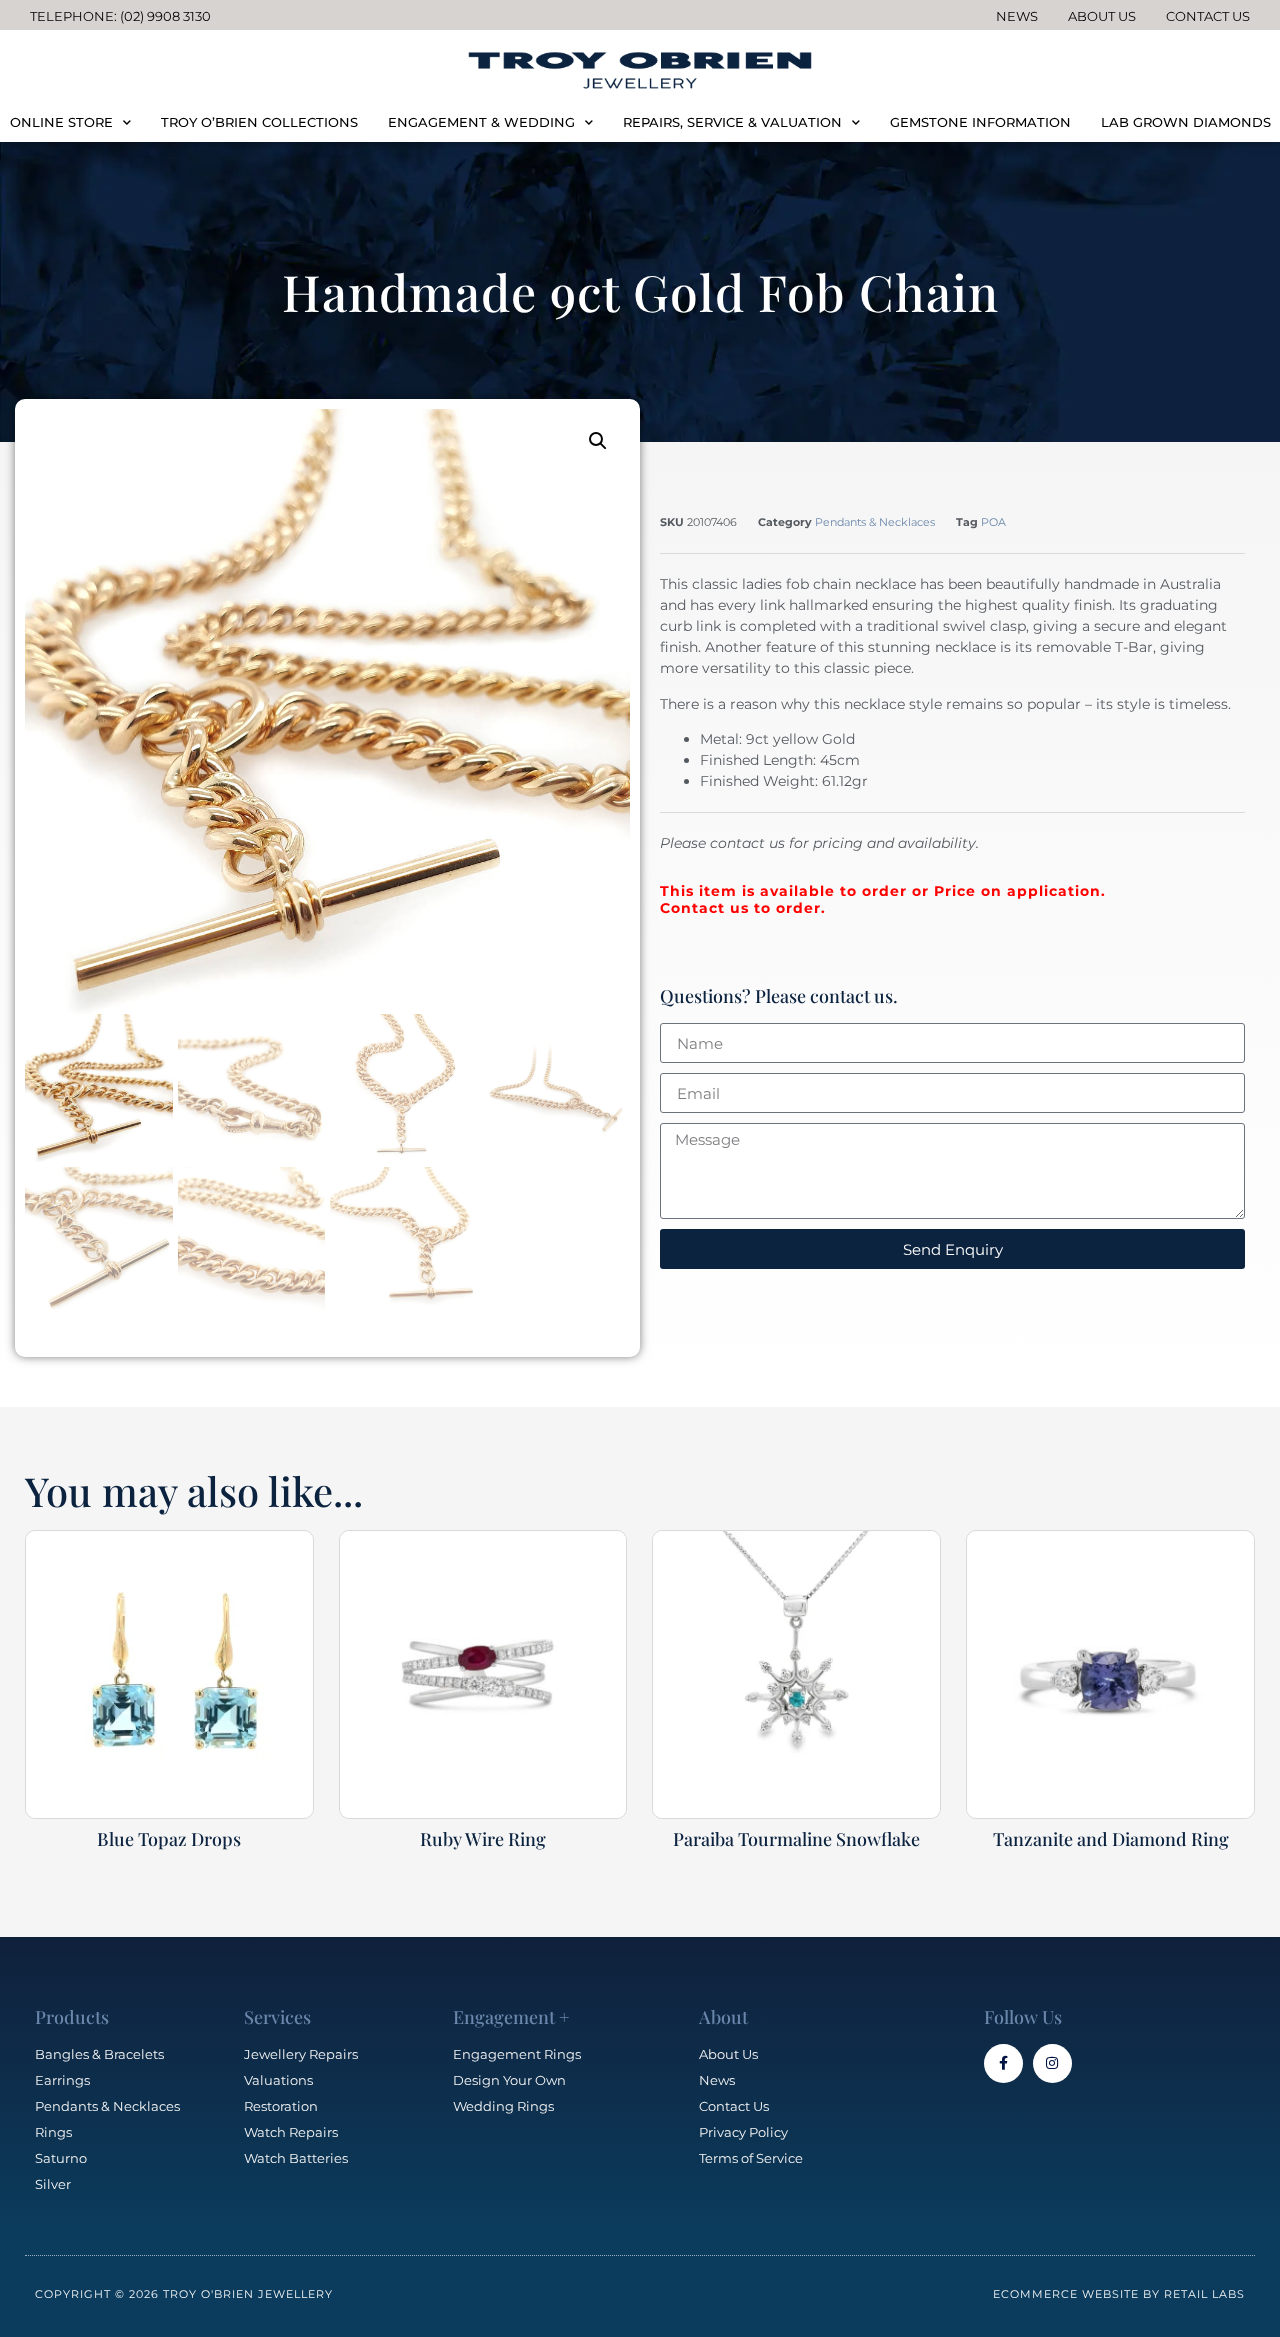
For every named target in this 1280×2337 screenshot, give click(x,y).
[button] (862, 947)
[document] (640, 1168)
